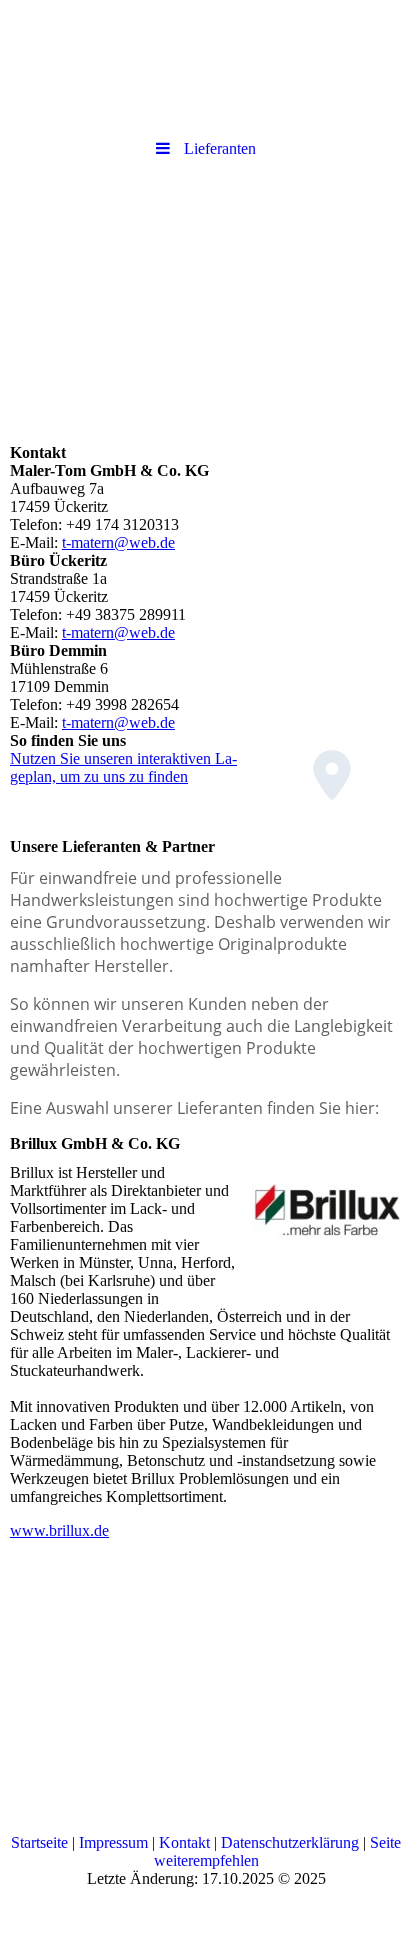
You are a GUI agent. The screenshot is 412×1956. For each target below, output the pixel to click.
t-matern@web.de (118, 542)
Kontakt (184, 1842)
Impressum (113, 1842)
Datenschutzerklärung (290, 1842)
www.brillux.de (59, 1530)
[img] (206, 65)
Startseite (39, 1842)
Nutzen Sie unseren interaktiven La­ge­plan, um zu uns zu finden (123, 767)
